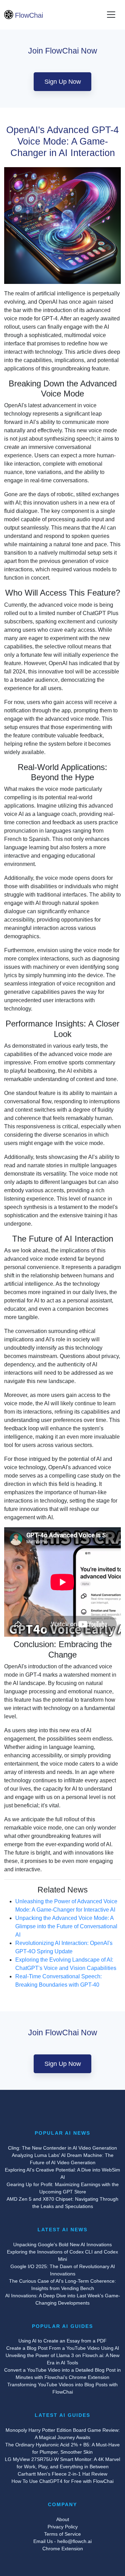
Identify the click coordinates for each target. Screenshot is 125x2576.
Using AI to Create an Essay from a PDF (62, 2341)
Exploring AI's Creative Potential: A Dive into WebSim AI (62, 2173)
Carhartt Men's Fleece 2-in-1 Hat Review (62, 2474)
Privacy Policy (63, 2527)
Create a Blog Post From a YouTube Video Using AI (63, 2348)
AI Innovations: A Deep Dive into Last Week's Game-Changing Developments (63, 2299)
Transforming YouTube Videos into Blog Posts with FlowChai (62, 2388)
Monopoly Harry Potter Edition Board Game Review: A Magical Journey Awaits (63, 2434)
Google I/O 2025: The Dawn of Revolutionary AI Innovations (63, 2270)
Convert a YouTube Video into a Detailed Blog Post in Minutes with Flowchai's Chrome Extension (62, 2374)
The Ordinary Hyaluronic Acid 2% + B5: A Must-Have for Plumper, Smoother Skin (62, 2448)
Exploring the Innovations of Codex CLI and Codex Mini (62, 2255)
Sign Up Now (63, 82)
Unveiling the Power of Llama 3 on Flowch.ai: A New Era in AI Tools (62, 2359)
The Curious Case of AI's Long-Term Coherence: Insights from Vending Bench (62, 2285)
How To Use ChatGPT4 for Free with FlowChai (62, 2481)
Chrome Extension (63, 2549)
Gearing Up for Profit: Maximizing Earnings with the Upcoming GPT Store (63, 2188)
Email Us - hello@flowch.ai (62, 2541)
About (63, 2519)
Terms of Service (62, 2534)
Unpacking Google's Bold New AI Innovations (62, 2244)
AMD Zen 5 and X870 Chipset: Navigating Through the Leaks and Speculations (62, 2203)
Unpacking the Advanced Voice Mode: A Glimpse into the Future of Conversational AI (66, 1926)
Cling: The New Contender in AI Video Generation (62, 2148)
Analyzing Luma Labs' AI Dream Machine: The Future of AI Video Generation (63, 2159)
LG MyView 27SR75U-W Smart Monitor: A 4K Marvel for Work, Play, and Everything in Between (62, 2463)
